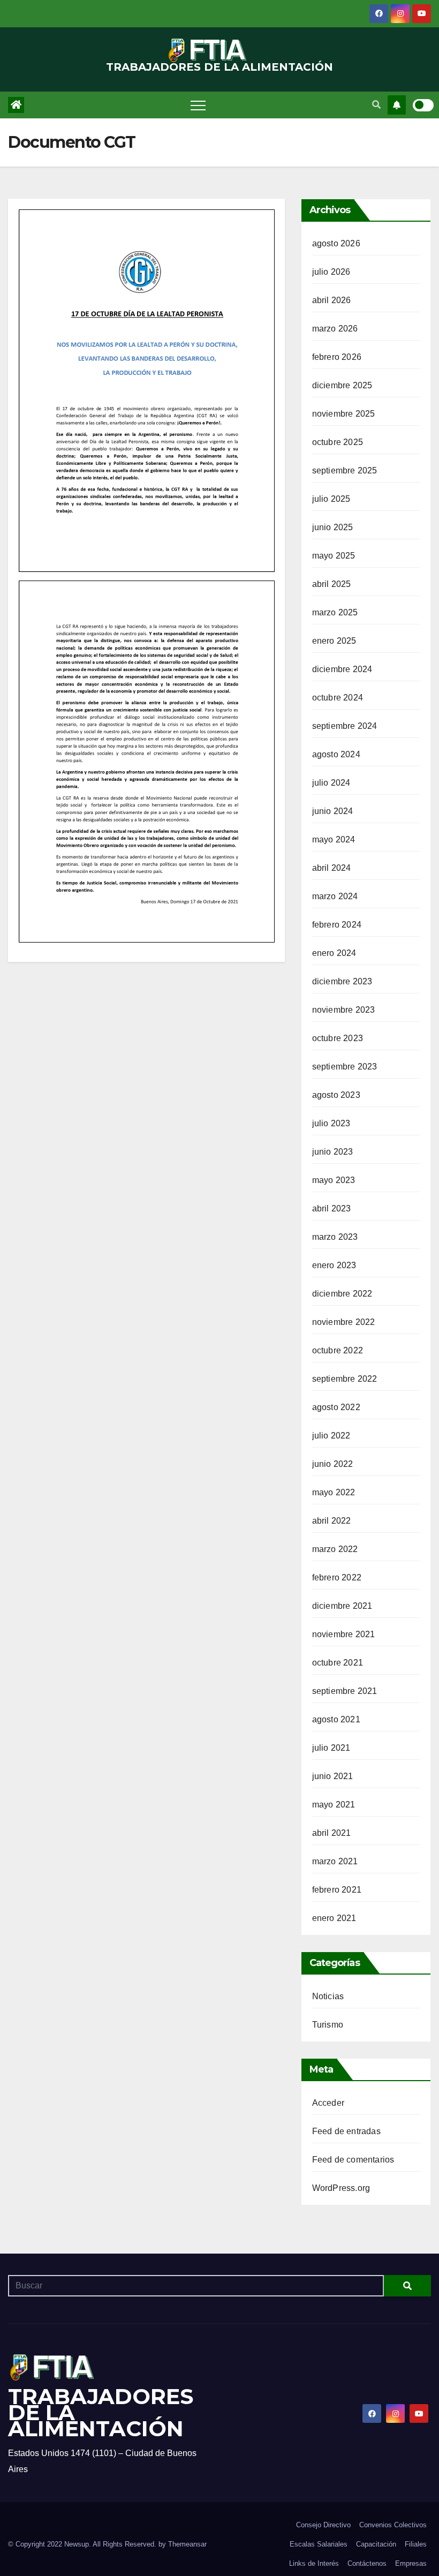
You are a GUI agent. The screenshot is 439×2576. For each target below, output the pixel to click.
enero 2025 (334, 641)
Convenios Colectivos (393, 2525)
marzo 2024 (335, 896)
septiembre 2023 (345, 1067)
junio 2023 (333, 1152)
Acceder (328, 2103)
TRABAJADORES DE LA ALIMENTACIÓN (219, 67)
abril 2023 (332, 1208)
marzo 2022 (335, 1549)
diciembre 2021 (342, 1606)
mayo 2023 (334, 1180)
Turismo (328, 2025)
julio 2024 (331, 783)
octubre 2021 (338, 1663)
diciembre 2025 (342, 385)
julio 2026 (331, 272)
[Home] (16, 105)
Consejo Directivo (323, 2525)
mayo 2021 (334, 1805)
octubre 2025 (338, 442)
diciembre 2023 (342, 981)
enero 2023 (334, 1265)
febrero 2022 (337, 1577)
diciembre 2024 (342, 669)
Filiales (416, 2544)
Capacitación (376, 2544)
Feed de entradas (346, 2131)
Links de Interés (314, 2563)
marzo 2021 (335, 1861)
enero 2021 (334, 1918)
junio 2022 (333, 1464)
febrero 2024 (337, 925)
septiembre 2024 (345, 726)
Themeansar (187, 2544)
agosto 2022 (336, 1407)
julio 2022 (331, 1436)
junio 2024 (333, 811)
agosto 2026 (336, 243)
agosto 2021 (336, 1719)
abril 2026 (332, 300)
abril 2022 (332, 1521)
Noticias (328, 1996)
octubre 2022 (338, 1350)
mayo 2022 (334, 1492)
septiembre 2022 (345, 1379)
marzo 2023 (335, 1237)
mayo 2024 (334, 839)
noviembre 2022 (344, 1322)
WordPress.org (341, 2188)
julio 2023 (331, 1123)
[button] (376, 105)
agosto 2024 (336, 754)
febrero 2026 (337, 357)
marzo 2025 (335, 612)
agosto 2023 (336, 1095)
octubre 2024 (338, 698)
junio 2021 (333, 1776)
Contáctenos (367, 2563)
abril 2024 (332, 868)
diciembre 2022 (342, 1294)
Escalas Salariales (319, 2544)
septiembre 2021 (345, 1691)
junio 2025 (333, 527)
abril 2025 (332, 584)
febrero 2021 (337, 1890)
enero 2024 (334, 953)
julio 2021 (331, 1748)
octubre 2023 (338, 1038)
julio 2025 (331, 499)
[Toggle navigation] (198, 105)
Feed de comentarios (353, 2160)
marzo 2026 (335, 329)
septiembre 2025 (345, 470)
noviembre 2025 (344, 414)
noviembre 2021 (344, 1634)
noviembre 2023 (344, 1010)
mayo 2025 (334, 556)
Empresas (411, 2563)
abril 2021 (332, 1833)
